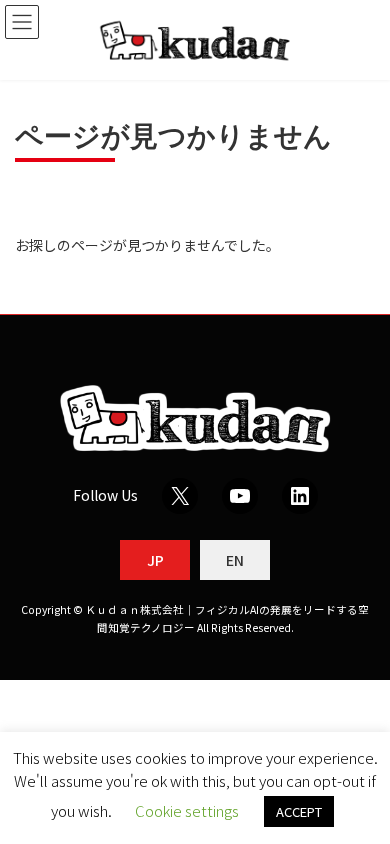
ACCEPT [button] (299, 811)
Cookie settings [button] (187, 810)
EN (235, 560)
